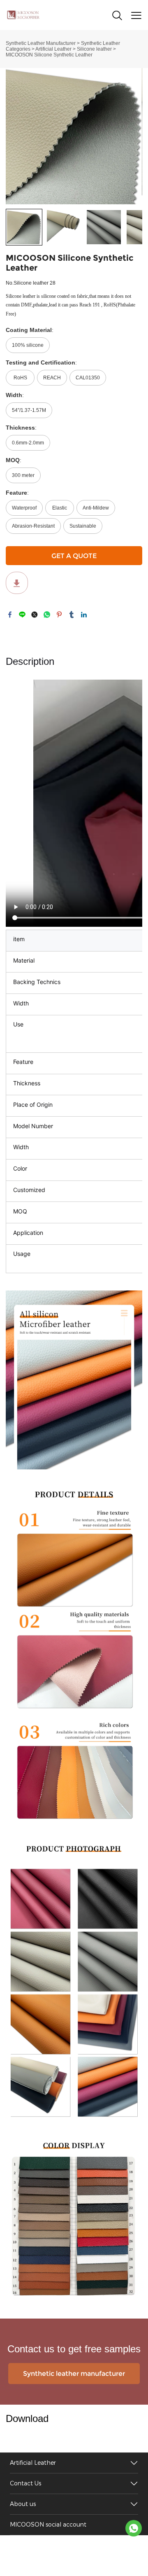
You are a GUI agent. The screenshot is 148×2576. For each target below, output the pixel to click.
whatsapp (47, 615)
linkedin (84, 615)
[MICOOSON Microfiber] (134, 2528)
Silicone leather (94, 49)
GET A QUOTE (74, 556)
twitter (35, 615)
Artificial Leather (53, 49)
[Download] (17, 583)
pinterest (59, 615)
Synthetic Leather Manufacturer (41, 43)
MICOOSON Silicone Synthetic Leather (49, 55)
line (22, 615)
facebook (10, 615)
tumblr (72, 615)
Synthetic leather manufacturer (74, 2374)
